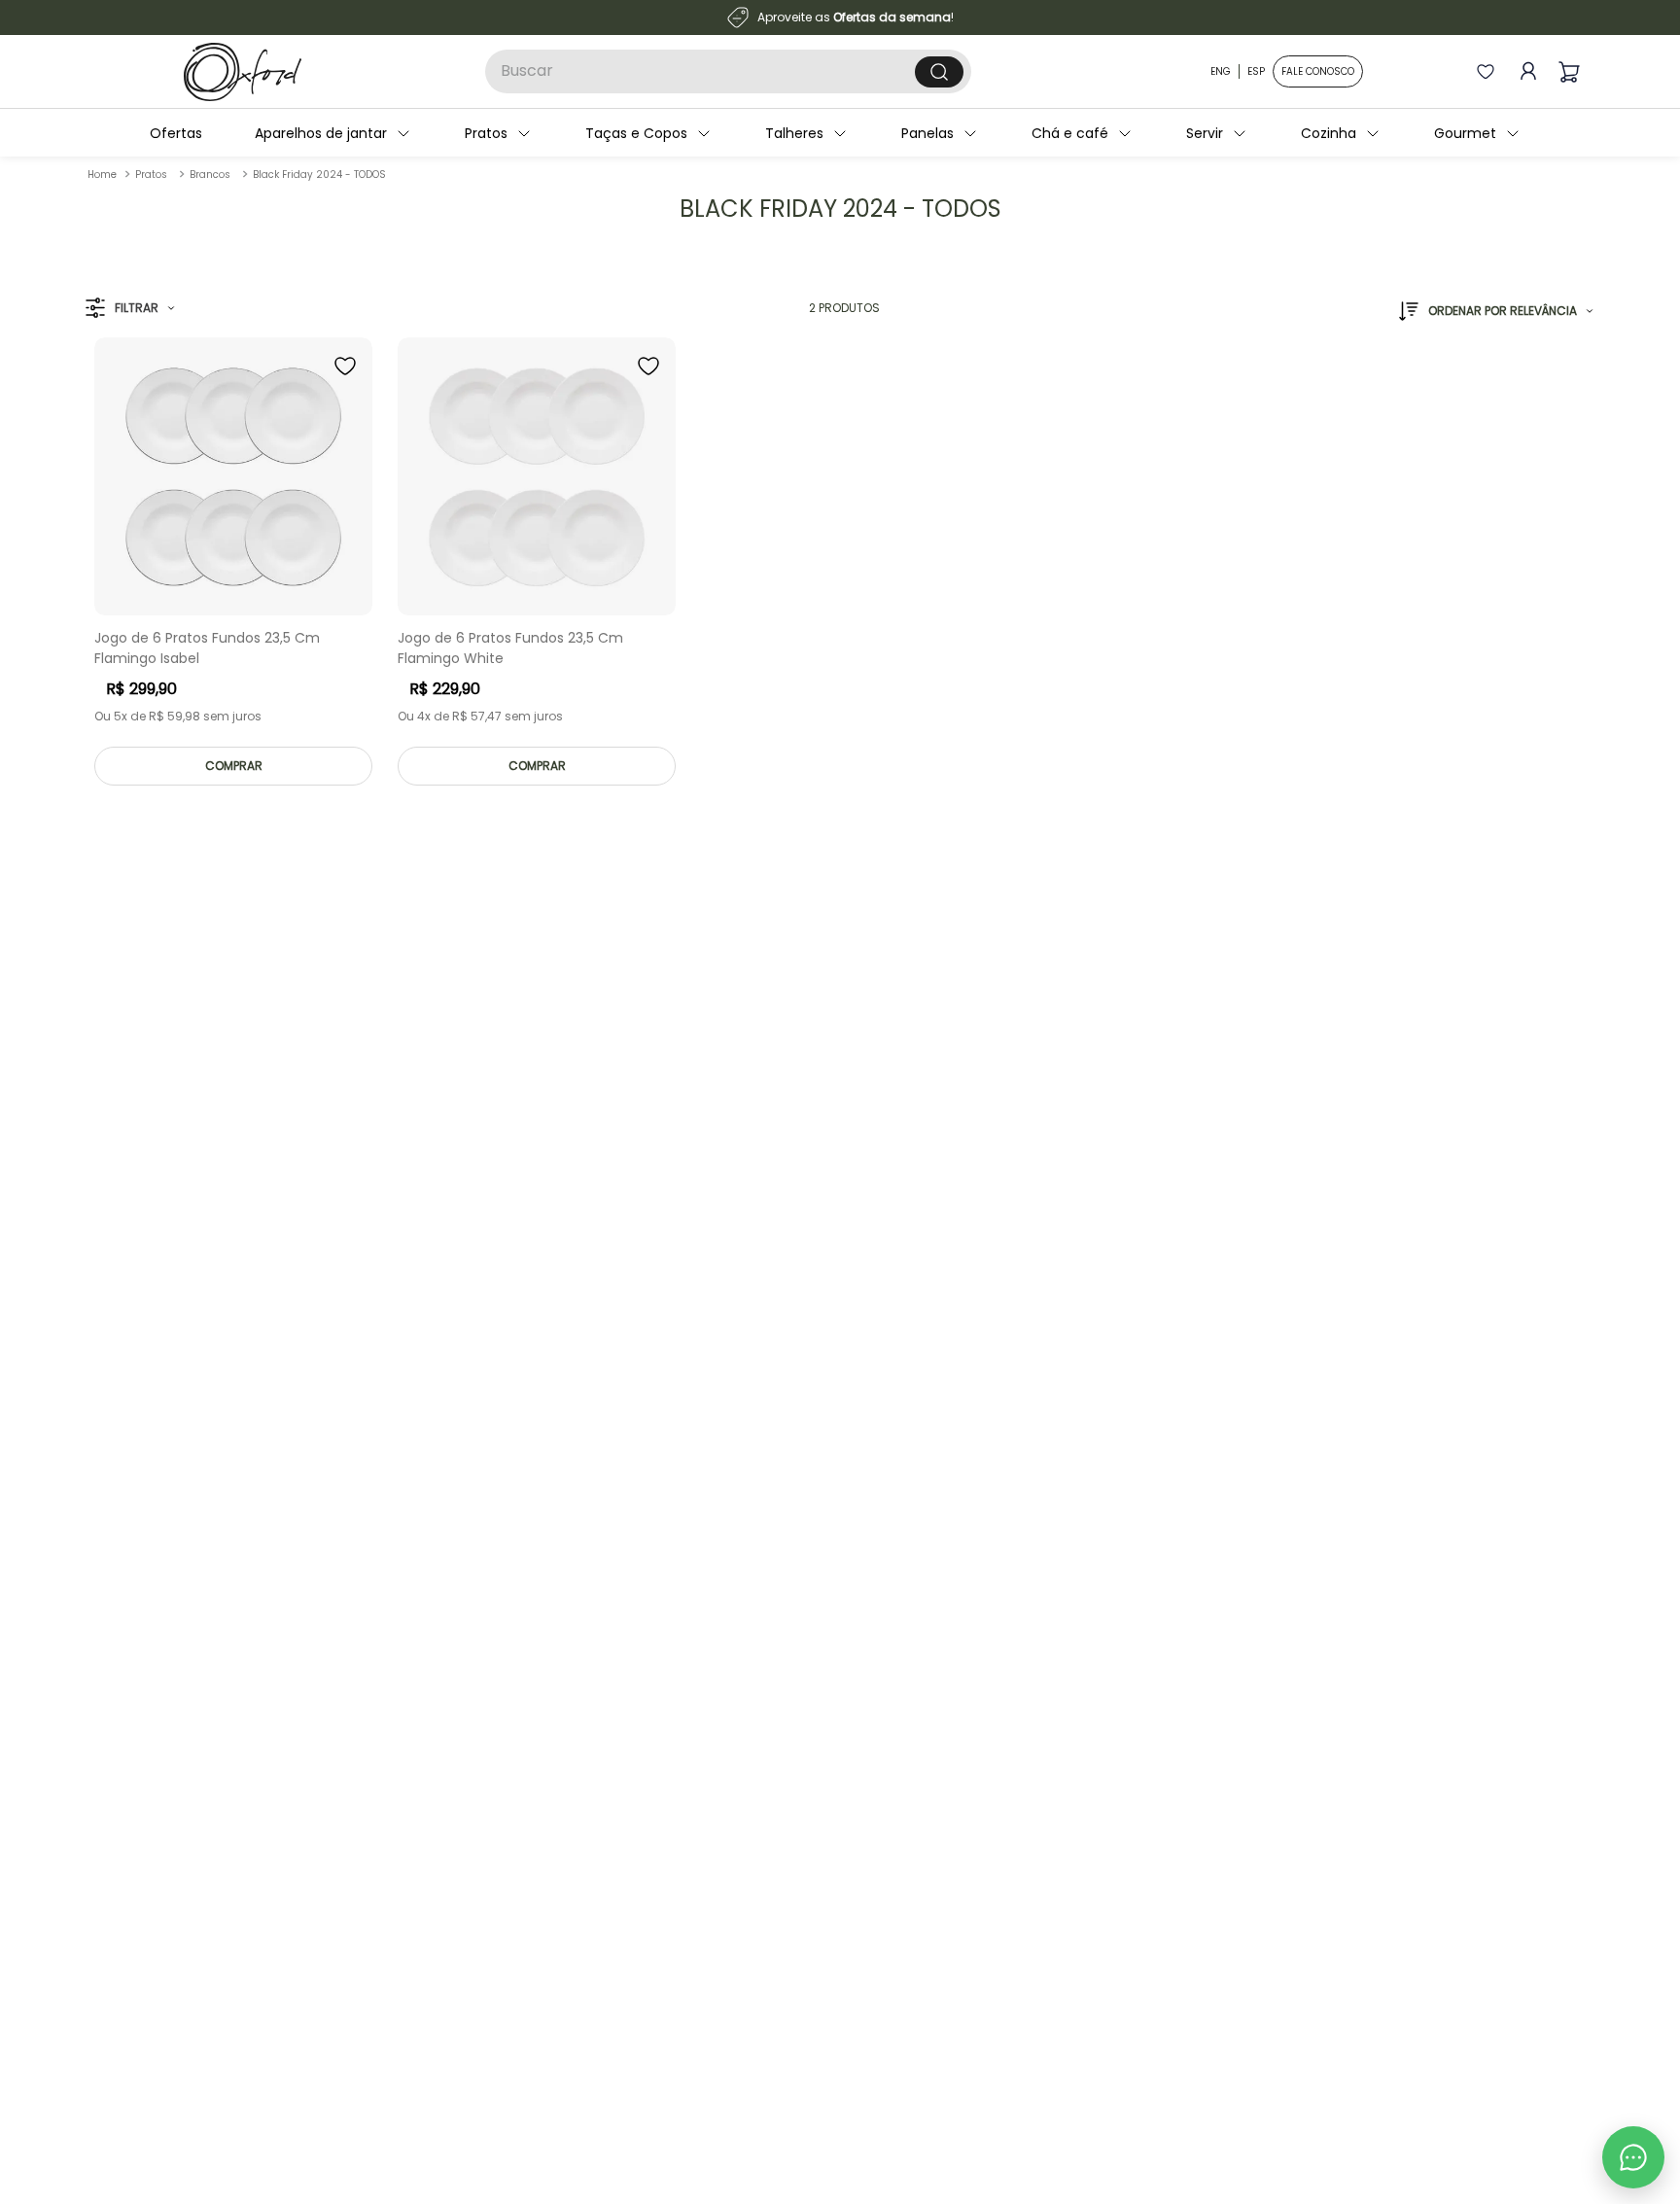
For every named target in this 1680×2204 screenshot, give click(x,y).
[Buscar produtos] (939, 72)
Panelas (939, 133)
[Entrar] (1524, 71)
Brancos (210, 175)
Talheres (806, 133)
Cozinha (1340, 133)
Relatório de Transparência (175, 2036)
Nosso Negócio (138, 1873)
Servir (1216, 133)
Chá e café (1082, 133)
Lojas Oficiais (133, 1955)
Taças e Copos (648, 133)
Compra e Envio (432, 2009)
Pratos (498, 133)
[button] (130, 309)
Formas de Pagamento (454, 1982)
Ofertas (188, 133)
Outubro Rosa (134, 2009)
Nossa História (136, 1900)
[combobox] (728, 71)
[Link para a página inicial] (102, 175)
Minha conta (423, 1846)
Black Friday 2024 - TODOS (319, 175)
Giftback (119, 1982)
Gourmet (1477, 133)
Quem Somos (134, 1846)
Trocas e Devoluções (447, 1955)
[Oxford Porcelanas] (243, 72)
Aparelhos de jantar (332, 133)
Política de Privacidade (454, 1900)
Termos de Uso (429, 1927)
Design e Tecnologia (154, 1927)
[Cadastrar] (1392, 1723)
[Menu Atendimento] (1633, 2157)
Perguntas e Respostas (453, 1873)
